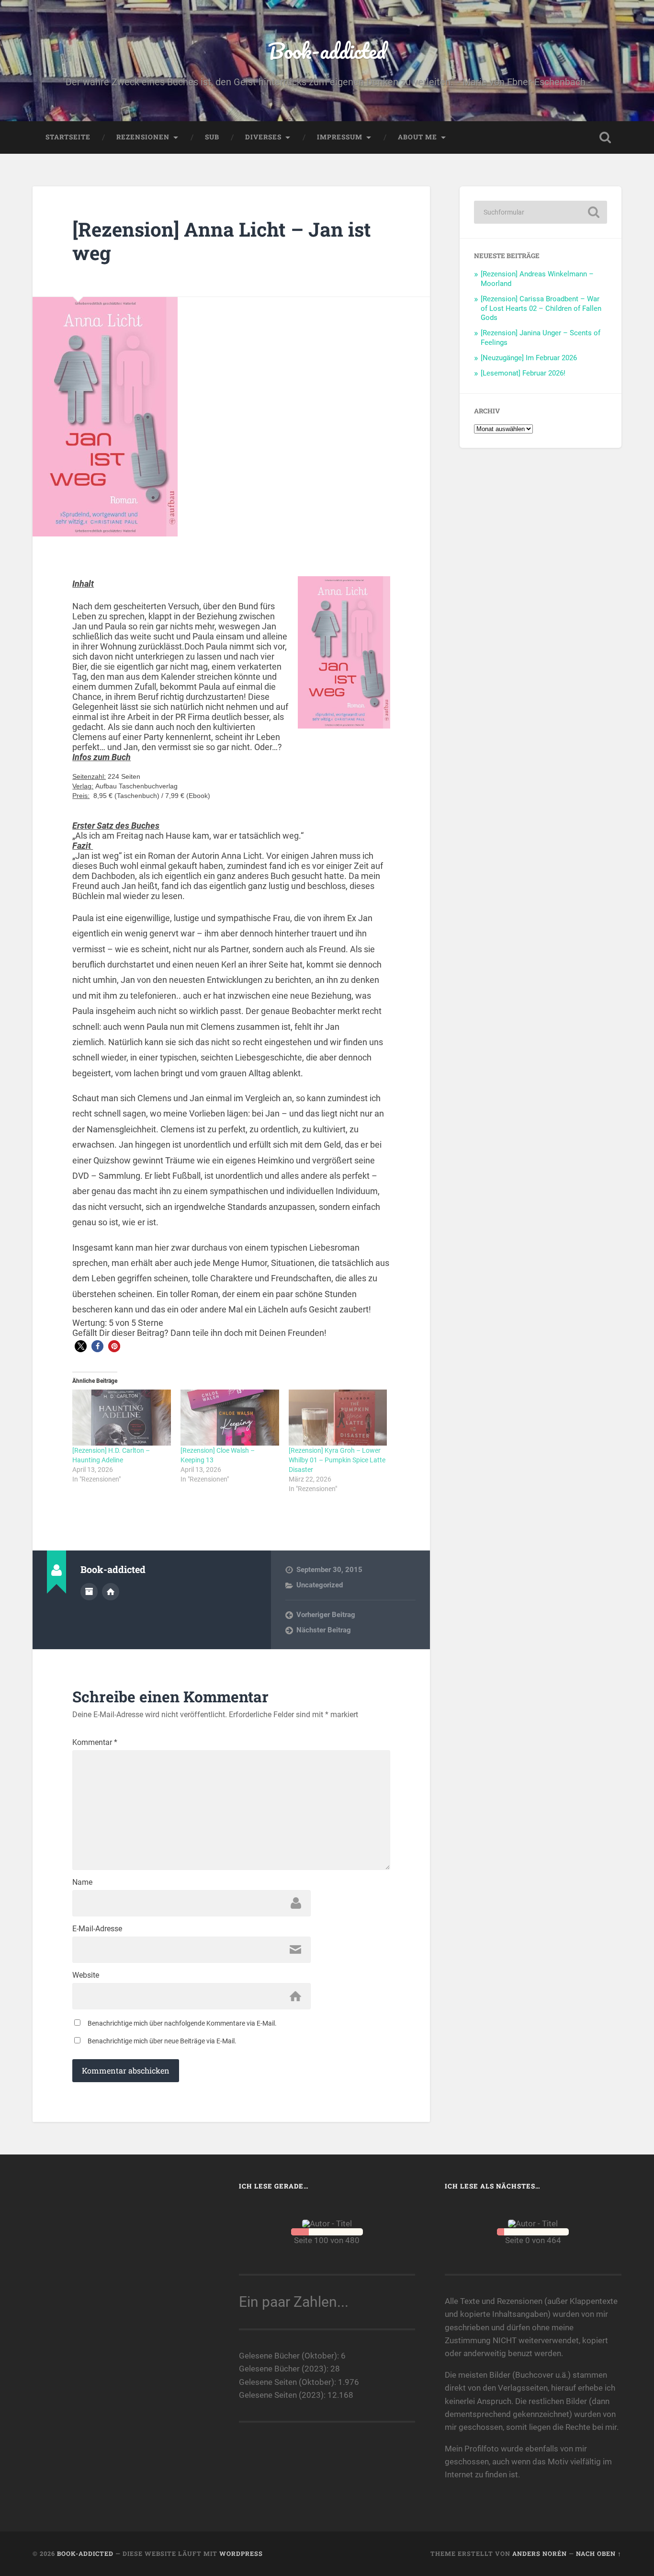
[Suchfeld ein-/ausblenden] (605, 137)
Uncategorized (320, 1585)
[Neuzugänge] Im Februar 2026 (529, 358)
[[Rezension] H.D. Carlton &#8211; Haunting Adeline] (122, 1418)
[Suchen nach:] (541, 212)
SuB (212, 137)
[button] (81, 1346)
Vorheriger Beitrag (326, 1615)
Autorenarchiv (89, 1592)
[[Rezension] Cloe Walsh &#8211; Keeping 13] (230, 1418)
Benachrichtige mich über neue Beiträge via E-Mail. (162, 2041)
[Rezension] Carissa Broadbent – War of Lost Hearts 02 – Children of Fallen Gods (541, 308)
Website (86, 1975)
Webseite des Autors (111, 1592)
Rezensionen (143, 137)
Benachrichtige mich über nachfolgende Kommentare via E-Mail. (182, 2023)
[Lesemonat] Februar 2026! (523, 373)
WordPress (241, 2553)
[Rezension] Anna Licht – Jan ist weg (222, 241)
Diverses (263, 137)
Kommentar (95, 1743)
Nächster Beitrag (324, 1630)
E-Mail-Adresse (97, 1929)
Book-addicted (327, 51)
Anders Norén (540, 2553)
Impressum (340, 137)
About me (417, 137)
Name (82, 1882)
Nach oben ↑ (599, 2553)
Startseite (68, 137)
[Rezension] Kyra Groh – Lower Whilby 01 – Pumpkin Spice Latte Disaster (337, 1460)
